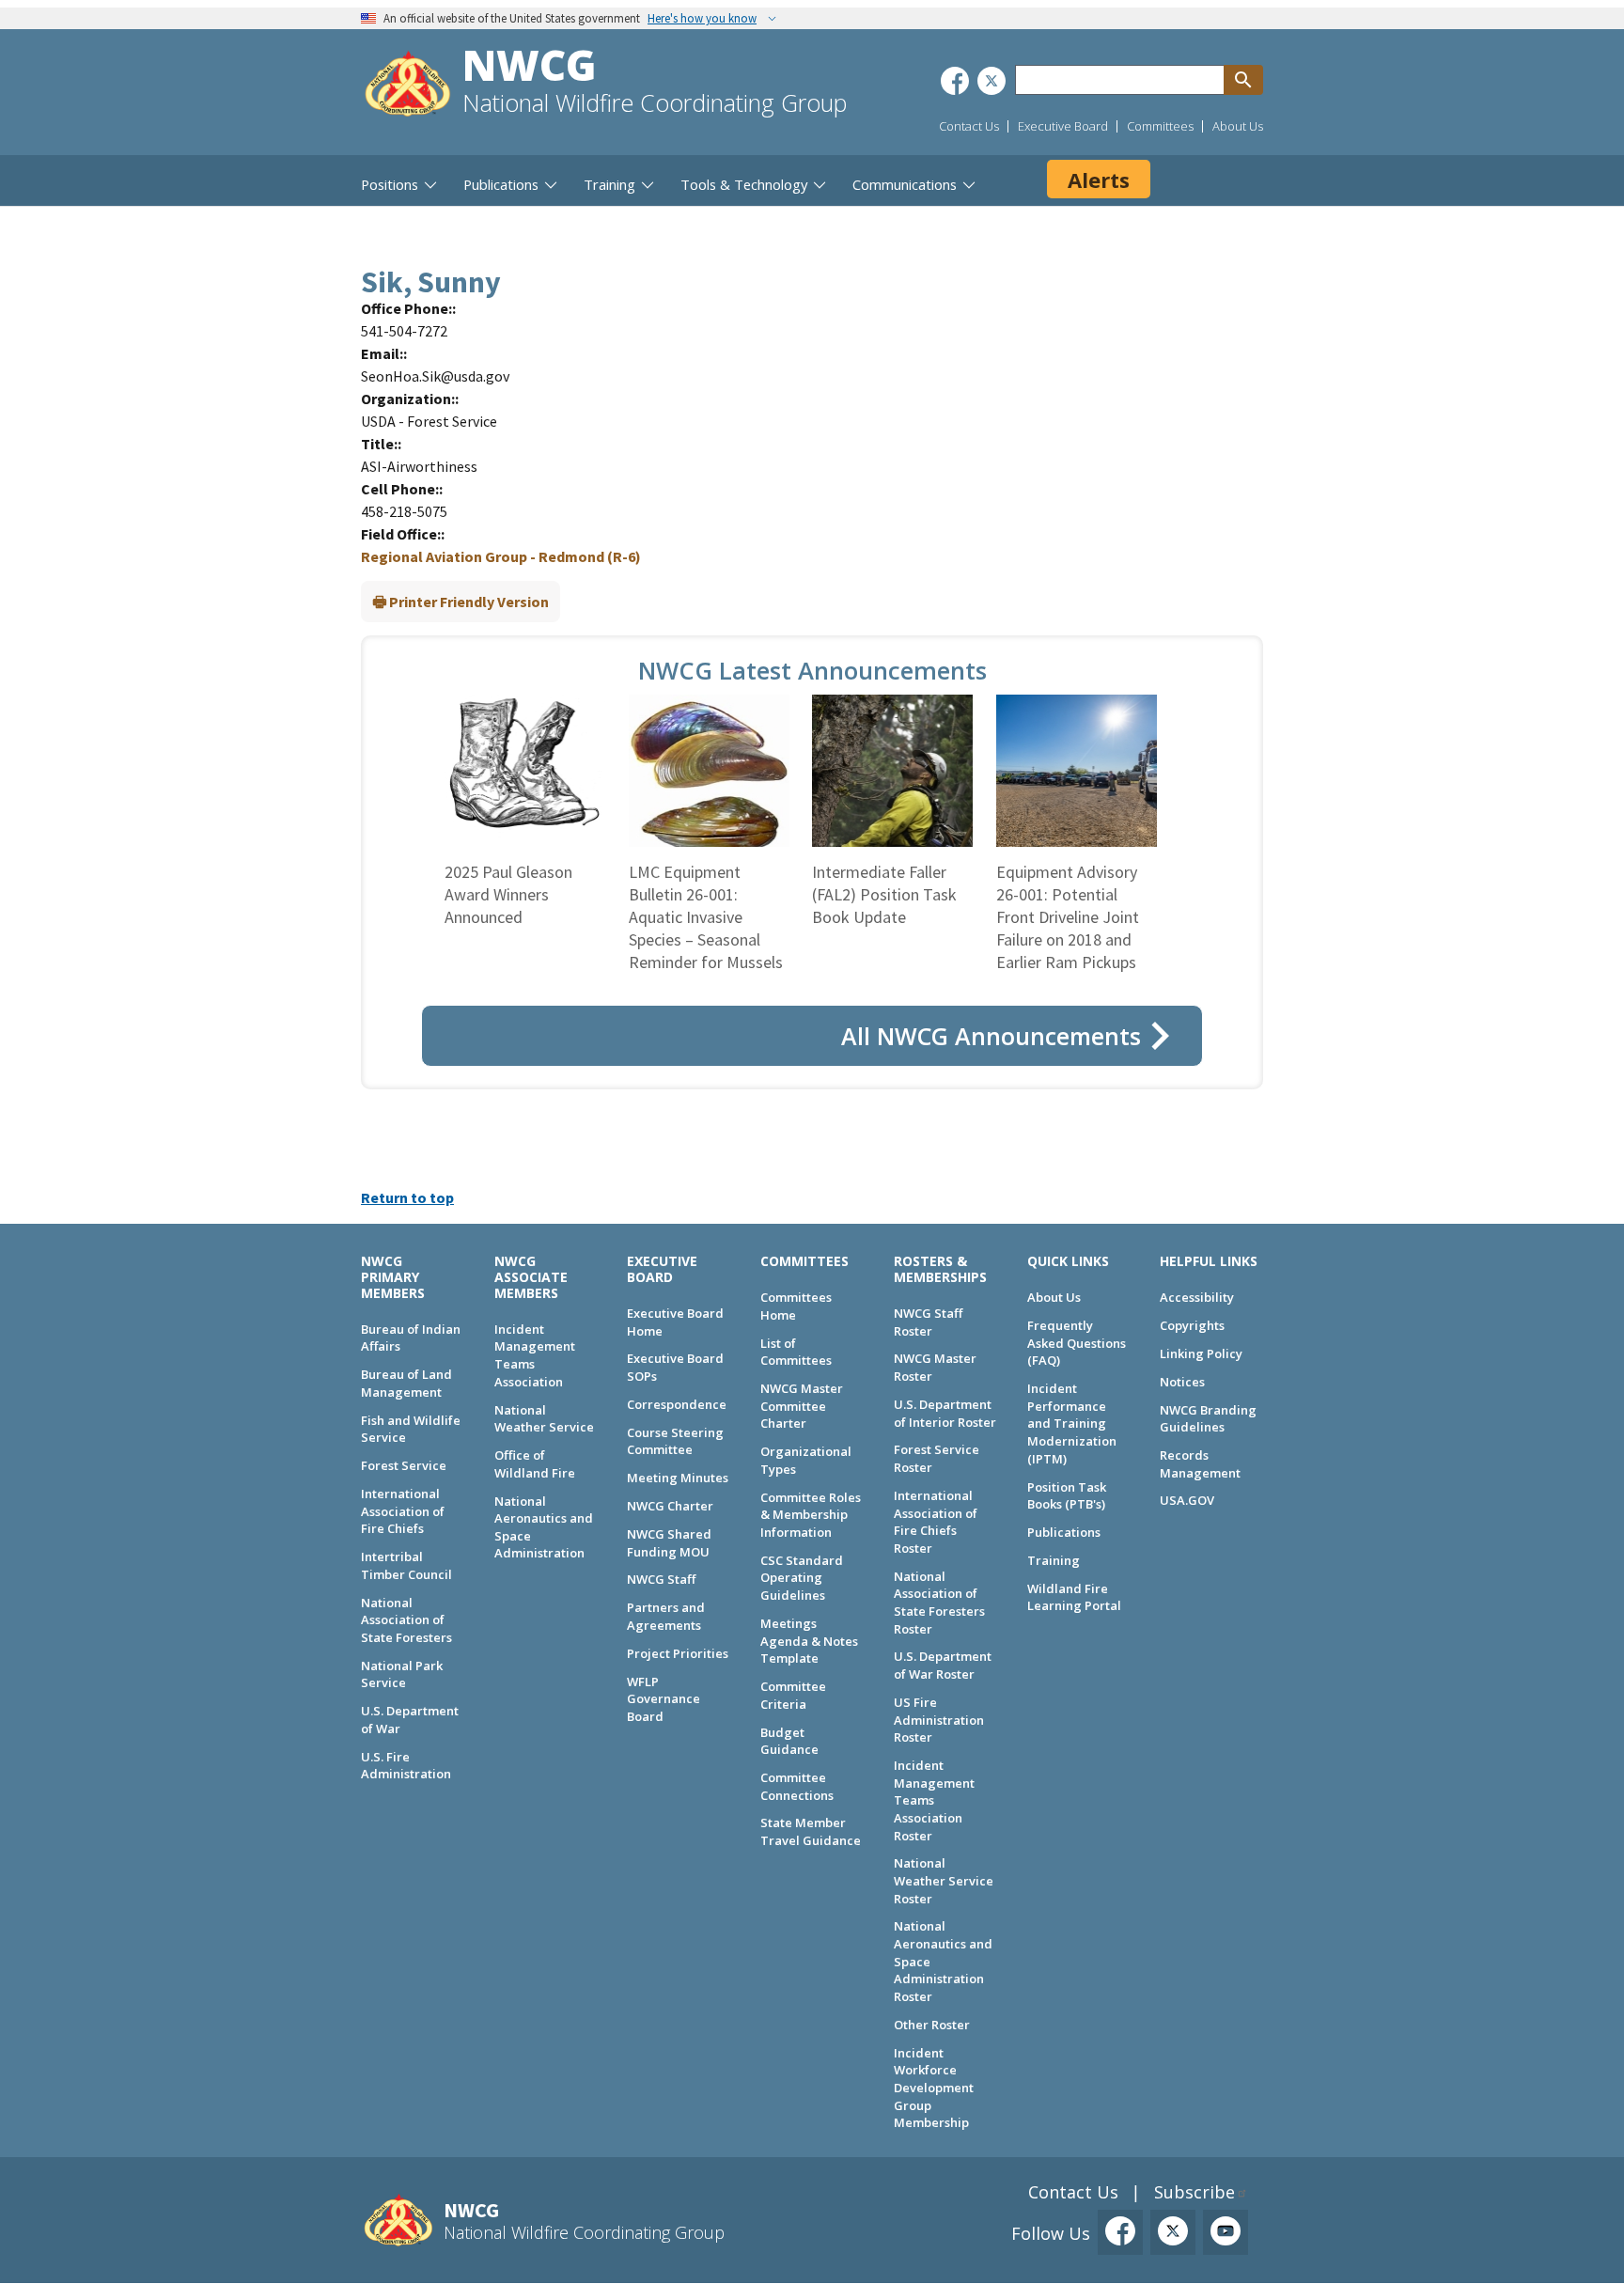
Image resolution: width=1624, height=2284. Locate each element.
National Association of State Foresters (406, 1620)
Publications (1064, 1532)
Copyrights (1192, 1325)
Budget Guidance (789, 1741)
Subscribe (1195, 2192)
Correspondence (677, 1404)
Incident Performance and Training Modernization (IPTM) (1072, 1424)
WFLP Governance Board (664, 1699)
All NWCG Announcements (991, 1036)
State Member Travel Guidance (811, 1831)
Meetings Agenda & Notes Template (809, 1641)
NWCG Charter (670, 1506)
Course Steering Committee (675, 1441)
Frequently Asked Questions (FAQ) (1077, 1343)
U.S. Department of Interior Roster (945, 1413)
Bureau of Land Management (406, 1383)
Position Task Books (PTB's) (1067, 1496)
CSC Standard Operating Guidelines (802, 1578)
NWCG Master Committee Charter (802, 1406)
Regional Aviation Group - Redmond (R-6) (501, 556)
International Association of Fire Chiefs (403, 1511)
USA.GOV (1187, 1500)
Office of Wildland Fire (535, 1464)
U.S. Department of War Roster (943, 1665)
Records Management (1200, 1464)
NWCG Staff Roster (928, 1322)
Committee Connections (797, 1786)
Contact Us (969, 126)
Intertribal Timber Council (406, 1565)
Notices (1182, 1382)
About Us (1238, 126)
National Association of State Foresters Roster (939, 1603)
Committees (1160, 126)
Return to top (407, 1197)
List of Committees (796, 1352)
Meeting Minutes (678, 1478)
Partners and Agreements (666, 1616)
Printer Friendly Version (469, 602)
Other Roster (932, 2025)
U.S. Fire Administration (406, 1766)
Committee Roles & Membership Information (811, 1515)
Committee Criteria (793, 1695)
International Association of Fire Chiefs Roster (936, 1522)
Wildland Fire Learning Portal (1074, 1597)
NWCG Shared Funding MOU (669, 1543)
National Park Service (402, 1674)
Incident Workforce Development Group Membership (934, 2088)
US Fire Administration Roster (939, 1720)
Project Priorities (678, 1653)
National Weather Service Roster (944, 1880)
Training (1054, 1560)
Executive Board (1063, 126)
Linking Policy (1201, 1353)
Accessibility (1197, 1297)
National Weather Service (544, 1419)
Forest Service (404, 1465)
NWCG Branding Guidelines (1208, 1419)
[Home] (408, 86)
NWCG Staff (661, 1579)
